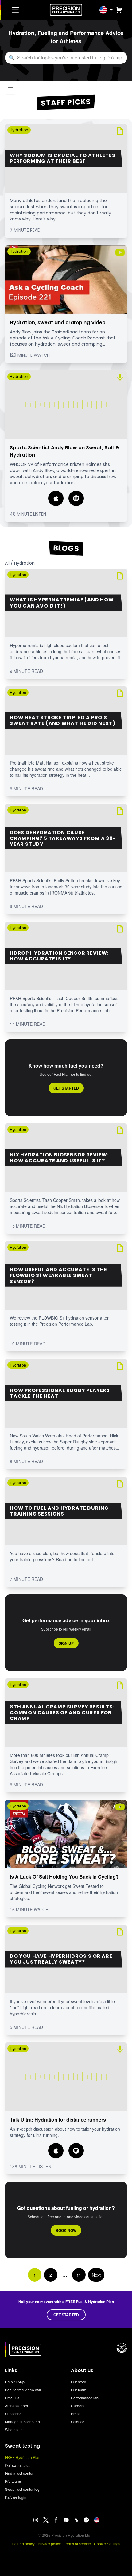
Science (78, 2422)
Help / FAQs (15, 2382)
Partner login (16, 2497)
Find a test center (19, 2473)
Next (96, 2275)
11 (79, 2275)
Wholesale (14, 2430)
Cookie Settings (107, 2544)
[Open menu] (10, 89)
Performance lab (85, 2398)
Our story (78, 2382)
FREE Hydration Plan (23, 2457)
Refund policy (23, 2544)
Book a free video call (23, 2390)
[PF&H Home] (66, 10)
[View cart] (118, 10)
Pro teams (13, 2481)
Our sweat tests (18, 2465)
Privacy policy (49, 2544)
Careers (78, 2406)
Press (76, 2414)
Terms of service (77, 2544)
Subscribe (13, 2414)
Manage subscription (22, 2422)
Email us (12, 2398)
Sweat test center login (24, 2489)
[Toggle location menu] (111, 10)
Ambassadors (16, 2406)
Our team (79, 2390)
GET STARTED (66, 2315)
